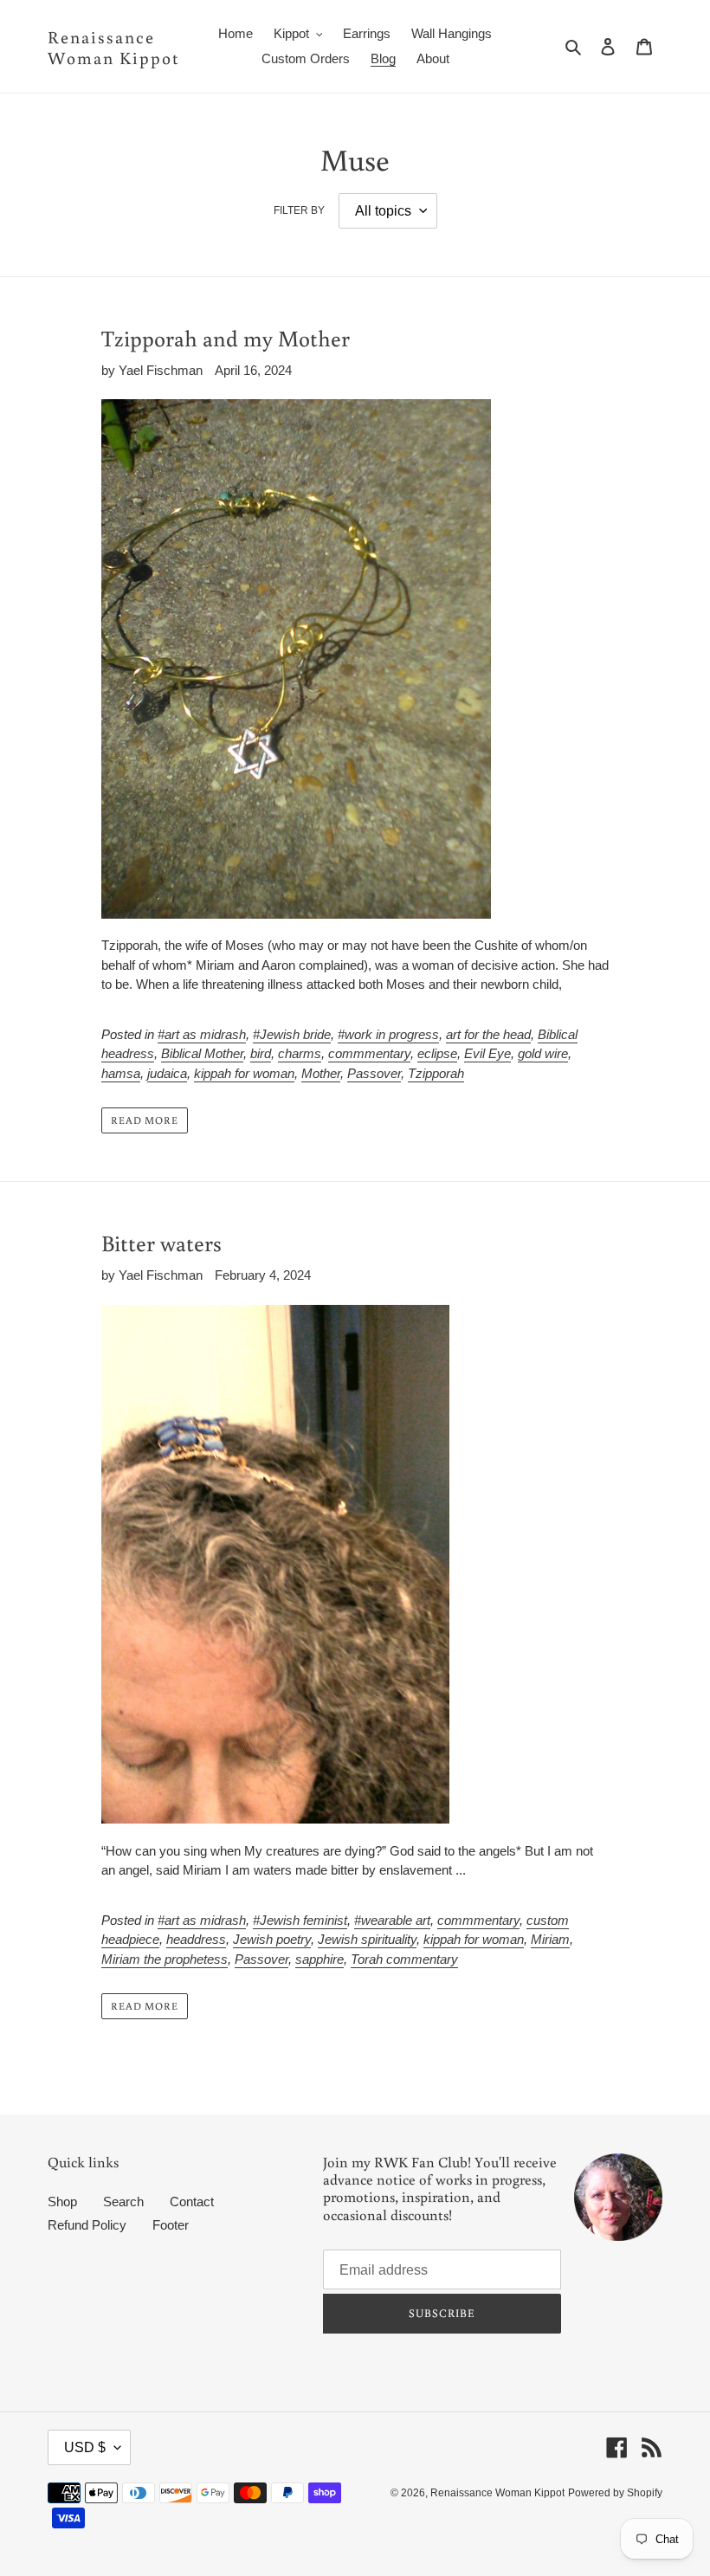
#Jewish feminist (300, 1920)
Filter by (299, 210)
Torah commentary (404, 1959)
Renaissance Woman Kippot (114, 47)
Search (123, 2202)
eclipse (437, 1053)
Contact (192, 2202)
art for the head (488, 1034)
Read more (145, 1120)
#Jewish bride (292, 1034)
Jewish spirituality (367, 1939)
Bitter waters (161, 1243)
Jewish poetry (272, 1939)
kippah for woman (244, 1073)
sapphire (319, 1959)
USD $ (85, 2447)
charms (300, 1053)
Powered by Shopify (615, 2493)
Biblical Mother (202, 1053)
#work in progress (388, 1034)
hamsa (121, 1073)
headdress (196, 1939)
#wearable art (392, 1920)
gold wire (543, 1053)
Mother (321, 1073)
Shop (62, 2202)
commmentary (369, 1053)
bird (261, 1053)
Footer (171, 2225)
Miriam (550, 1939)
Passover (374, 1073)
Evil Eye (487, 1053)
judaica (167, 1073)
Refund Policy (87, 2225)
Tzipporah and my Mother (226, 338)
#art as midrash (202, 1034)
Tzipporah (436, 1073)
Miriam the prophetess (165, 1959)
